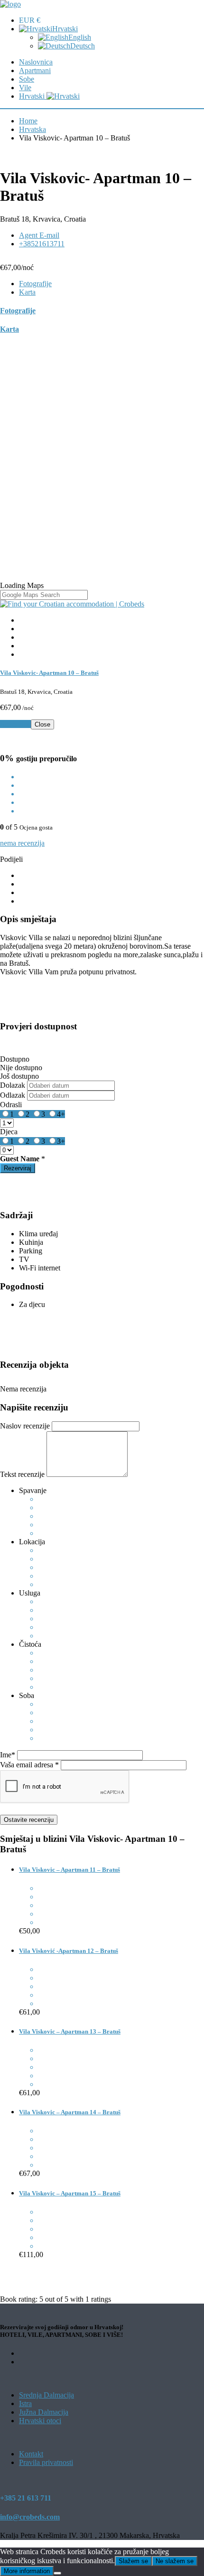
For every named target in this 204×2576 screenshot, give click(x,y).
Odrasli (11, 1105)
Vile (25, 88)
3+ (61, 1141)
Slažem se (133, 2561)
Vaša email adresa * (29, 1765)
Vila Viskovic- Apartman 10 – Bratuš (49, 673)
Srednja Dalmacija (46, 2395)
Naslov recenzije (25, 1426)
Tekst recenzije (22, 1474)
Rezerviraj (15, 724)
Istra (25, 2403)
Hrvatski (65, 29)
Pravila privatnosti (46, 2462)
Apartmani (35, 70)
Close (42, 724)
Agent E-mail (39, 235)
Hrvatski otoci (40, 2421)
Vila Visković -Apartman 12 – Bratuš (69, 1951)
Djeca (9, 1132)
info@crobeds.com (30, 2517)
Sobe (27, 79)
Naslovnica (36, 62)
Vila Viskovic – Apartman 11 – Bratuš (70, 1870)
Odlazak (13, 1095)
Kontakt (31, 2454)
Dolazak (13, 1085)
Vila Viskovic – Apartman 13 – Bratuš (70, 2031)
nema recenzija (22, 843)
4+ (61, 1114)
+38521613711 (42, 244)
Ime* (8, 1755)
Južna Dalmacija (44, 2412)
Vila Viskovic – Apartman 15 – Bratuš (70, 2193)
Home (28, 121)
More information (27, 2571)
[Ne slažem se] (57, 2573)
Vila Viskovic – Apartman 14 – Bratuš (70, 2112)
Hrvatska (32, 129)
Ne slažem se (175, 2561)
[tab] (35, 284)
